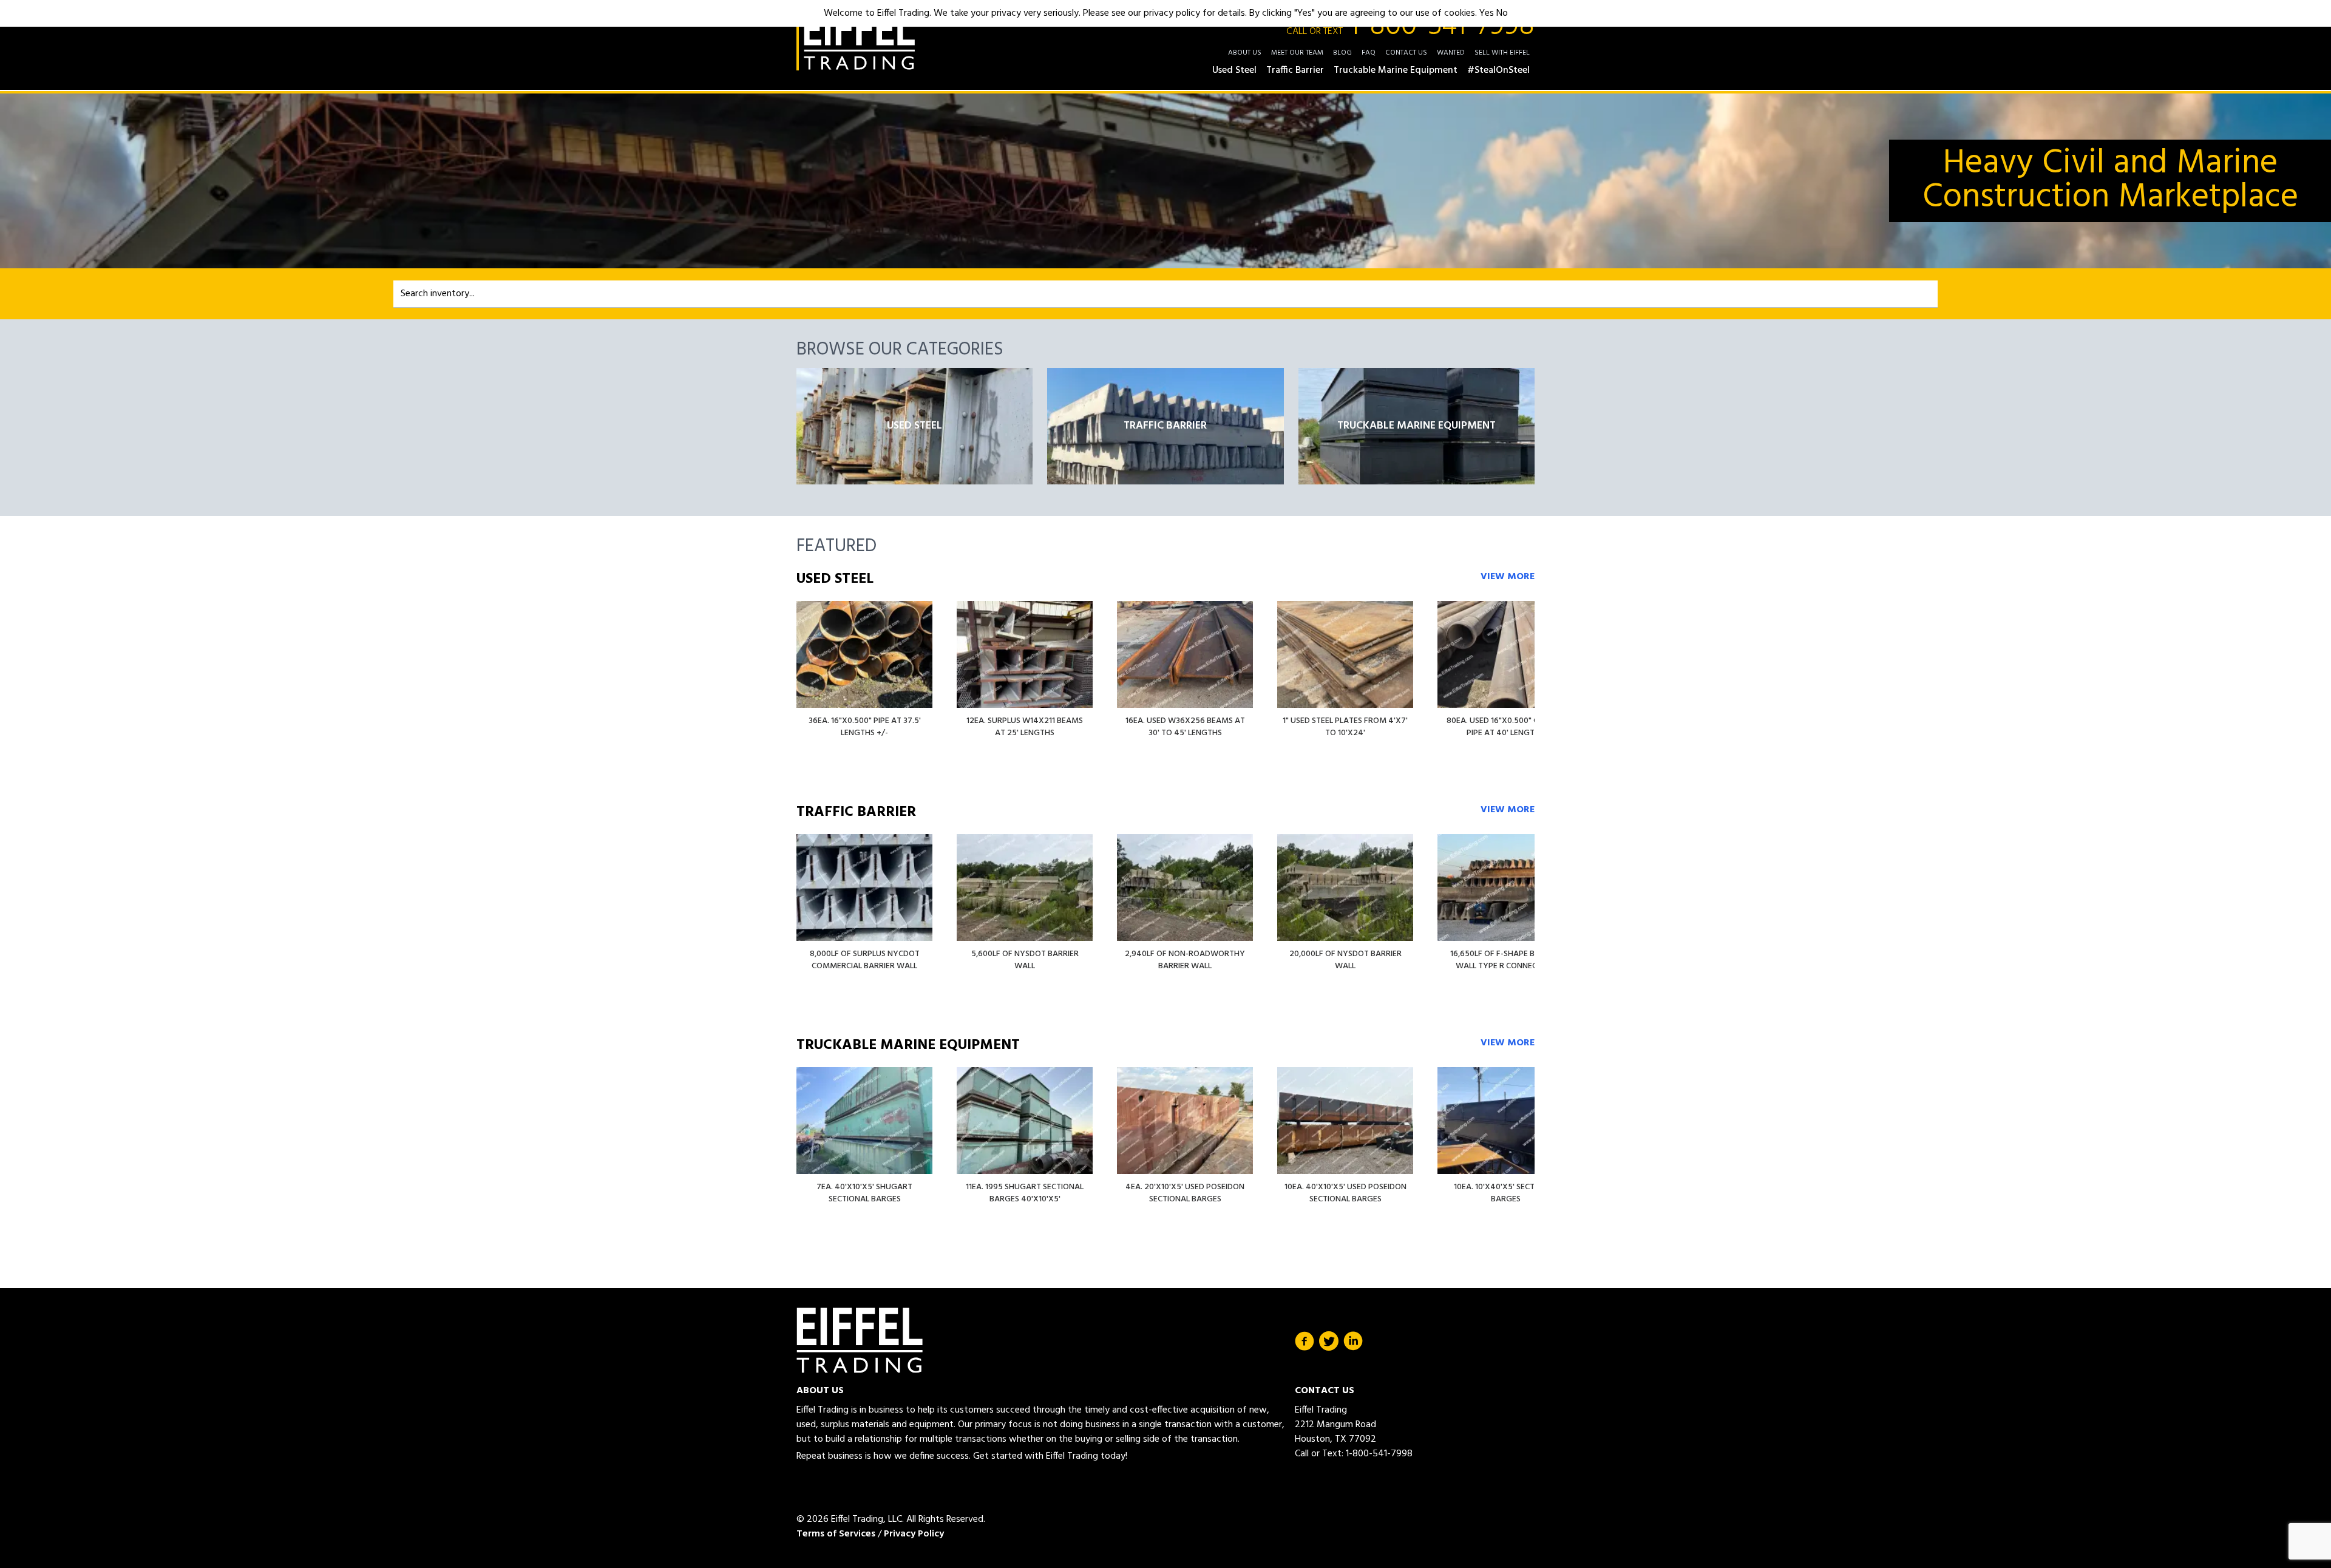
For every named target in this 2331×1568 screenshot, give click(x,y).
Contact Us (1406, 53)
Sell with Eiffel (1502, 53)
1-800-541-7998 (1410, 27)
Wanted (1451, 53)
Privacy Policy (914, 1534)
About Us (1245, 53)
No (1502, 13)
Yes (1487, 13)
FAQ (1369, 53)
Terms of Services (836, 1534)
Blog (1342, 53)
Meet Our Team (1297, 53)
